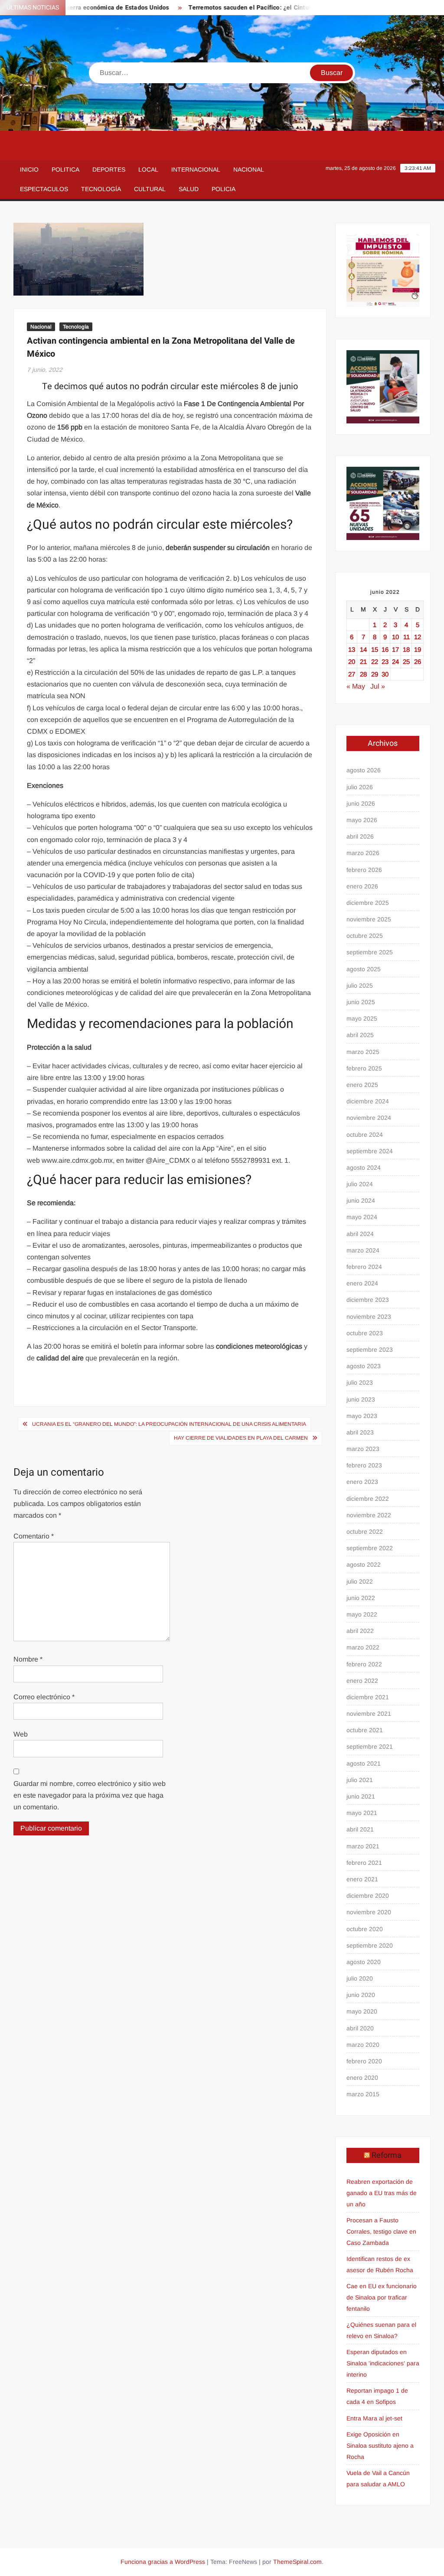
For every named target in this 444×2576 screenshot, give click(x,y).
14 (363, 649)
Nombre (28, 1659)
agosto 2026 (364, 770)
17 (395, 649)
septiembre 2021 (370, 1747)
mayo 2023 (362, 1416)
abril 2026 (360, 836)
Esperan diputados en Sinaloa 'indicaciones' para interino (383, 2363)
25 (406, 662)
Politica (65, 169)
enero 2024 (362, 1283)
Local (148, 169)
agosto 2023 (364, 1366)
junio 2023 (361, 1399)
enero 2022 (362, 1681)
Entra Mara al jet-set (374, 2418)
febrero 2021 (364, 1863)
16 (385, 649)
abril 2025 (360, 1035)
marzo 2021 (363, 1846)
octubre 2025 (365, 936)
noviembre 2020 (369, 1912)
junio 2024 (361, 1200)
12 (418, 637)
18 (406, 649)
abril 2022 (360, 1631)
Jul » (378, 686)
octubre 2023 (365, 1333)
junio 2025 (361, 1002)
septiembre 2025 (370, 952)
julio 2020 (360, 1978)
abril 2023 (360, 1432)
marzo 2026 (363, 853)
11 (406, 637)
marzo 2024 (363, 1250)
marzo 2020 (363, 2045)
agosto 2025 (364, 969)
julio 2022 (360, 1581)
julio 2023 (360, 1382)
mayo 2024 (362, 1217)
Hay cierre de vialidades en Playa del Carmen (241, 1438)
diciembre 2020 (368, 1896)
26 (418, 662)
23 (385, 662)
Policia (224, 189)
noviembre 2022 (369, 1515)
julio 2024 (360, 1184)
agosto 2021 (364, 1763)
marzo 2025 (363, 1052)
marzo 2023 (363, 1449)
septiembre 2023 (370, 1350)
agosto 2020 (364, 1962)
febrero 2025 (364, 1068)
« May (356, 686)
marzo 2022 (363, 1647)
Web (21, 1734)
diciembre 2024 (368, 1101)
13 (352, 649)
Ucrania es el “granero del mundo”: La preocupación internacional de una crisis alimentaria (169, 1424)
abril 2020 (360, 2028)
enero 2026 (362, 886)
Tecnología (101, 189)
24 (395, 662)
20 (352, 662)
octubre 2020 (365, 1929)
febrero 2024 (364, 1267)
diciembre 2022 (368, 1499)
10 (395, 637)
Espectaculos (44, 189)
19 (418, 649)
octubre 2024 (365, 1135)
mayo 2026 (362, 820)
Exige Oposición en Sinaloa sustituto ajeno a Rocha (380, 2446)
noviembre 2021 (369, 1714)
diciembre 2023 (368, 1300)
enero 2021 (362, 1879)
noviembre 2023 (369, 1317)
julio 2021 (360, 1780)
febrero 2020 (364, 2061)
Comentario (34, 1536)
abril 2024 (360, 1234)
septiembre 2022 (370, 1548)
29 (375, 674)
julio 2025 (360, 986)
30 (385, 674)
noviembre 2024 (369, 1118)
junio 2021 (361, 1796)
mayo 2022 (362, 1614)
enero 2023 (362, 1482)
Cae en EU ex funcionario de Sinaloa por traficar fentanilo (382, 2297)
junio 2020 (361, 1995)
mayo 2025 (362, 1018)
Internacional (196, 169)
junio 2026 (361, 803)
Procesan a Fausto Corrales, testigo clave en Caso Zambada (381, 2231)
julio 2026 (360, 787)
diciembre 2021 (368, 1697)
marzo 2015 (363, 2094)
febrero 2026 (364, 870)
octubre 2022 (365, 1532)
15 (375, 649)
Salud (189, 189)
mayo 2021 (362, 1813)
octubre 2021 (365, 1730)
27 (352, 674)
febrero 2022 (364, 1664)
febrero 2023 (364, 1465)
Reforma (387, 2155)
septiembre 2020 (370, 1945)
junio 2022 (361, 1598)
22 (375, 662)
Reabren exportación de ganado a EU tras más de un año (382, 2193)
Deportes (109, 169)
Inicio (29, 169)
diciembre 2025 (368, 903)
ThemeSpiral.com (297, 2562)
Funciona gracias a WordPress (163, 2562)
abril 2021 (360, 1829)
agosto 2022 (364, 1564)
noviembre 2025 (369, 919)
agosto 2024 (364, 1168)
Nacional (249, 169)
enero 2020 (362, 2078)
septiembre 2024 (370, 1151)
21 (363, 662)
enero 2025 (362, 1085)
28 (363, 674)
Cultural (150, 189)
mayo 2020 (362, 2011)
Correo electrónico (44, 1697)
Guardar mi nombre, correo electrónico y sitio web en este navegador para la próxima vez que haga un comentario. (90, 1795)
